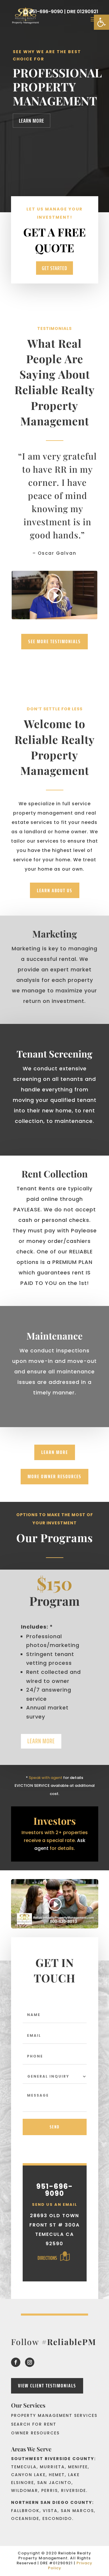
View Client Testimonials (47, 2386)
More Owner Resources (54, 1476)
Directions (48, 2258)
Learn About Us (55, 890)
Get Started (54, 268)
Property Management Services (54, 2416)
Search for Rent (34, 2425)
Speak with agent (45, 1778)
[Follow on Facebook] (16, 2362)
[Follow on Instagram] (30, 2362)
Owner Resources (35, 2433)
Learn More (32, 121)
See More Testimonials (54, 641)
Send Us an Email (55, 2204)
